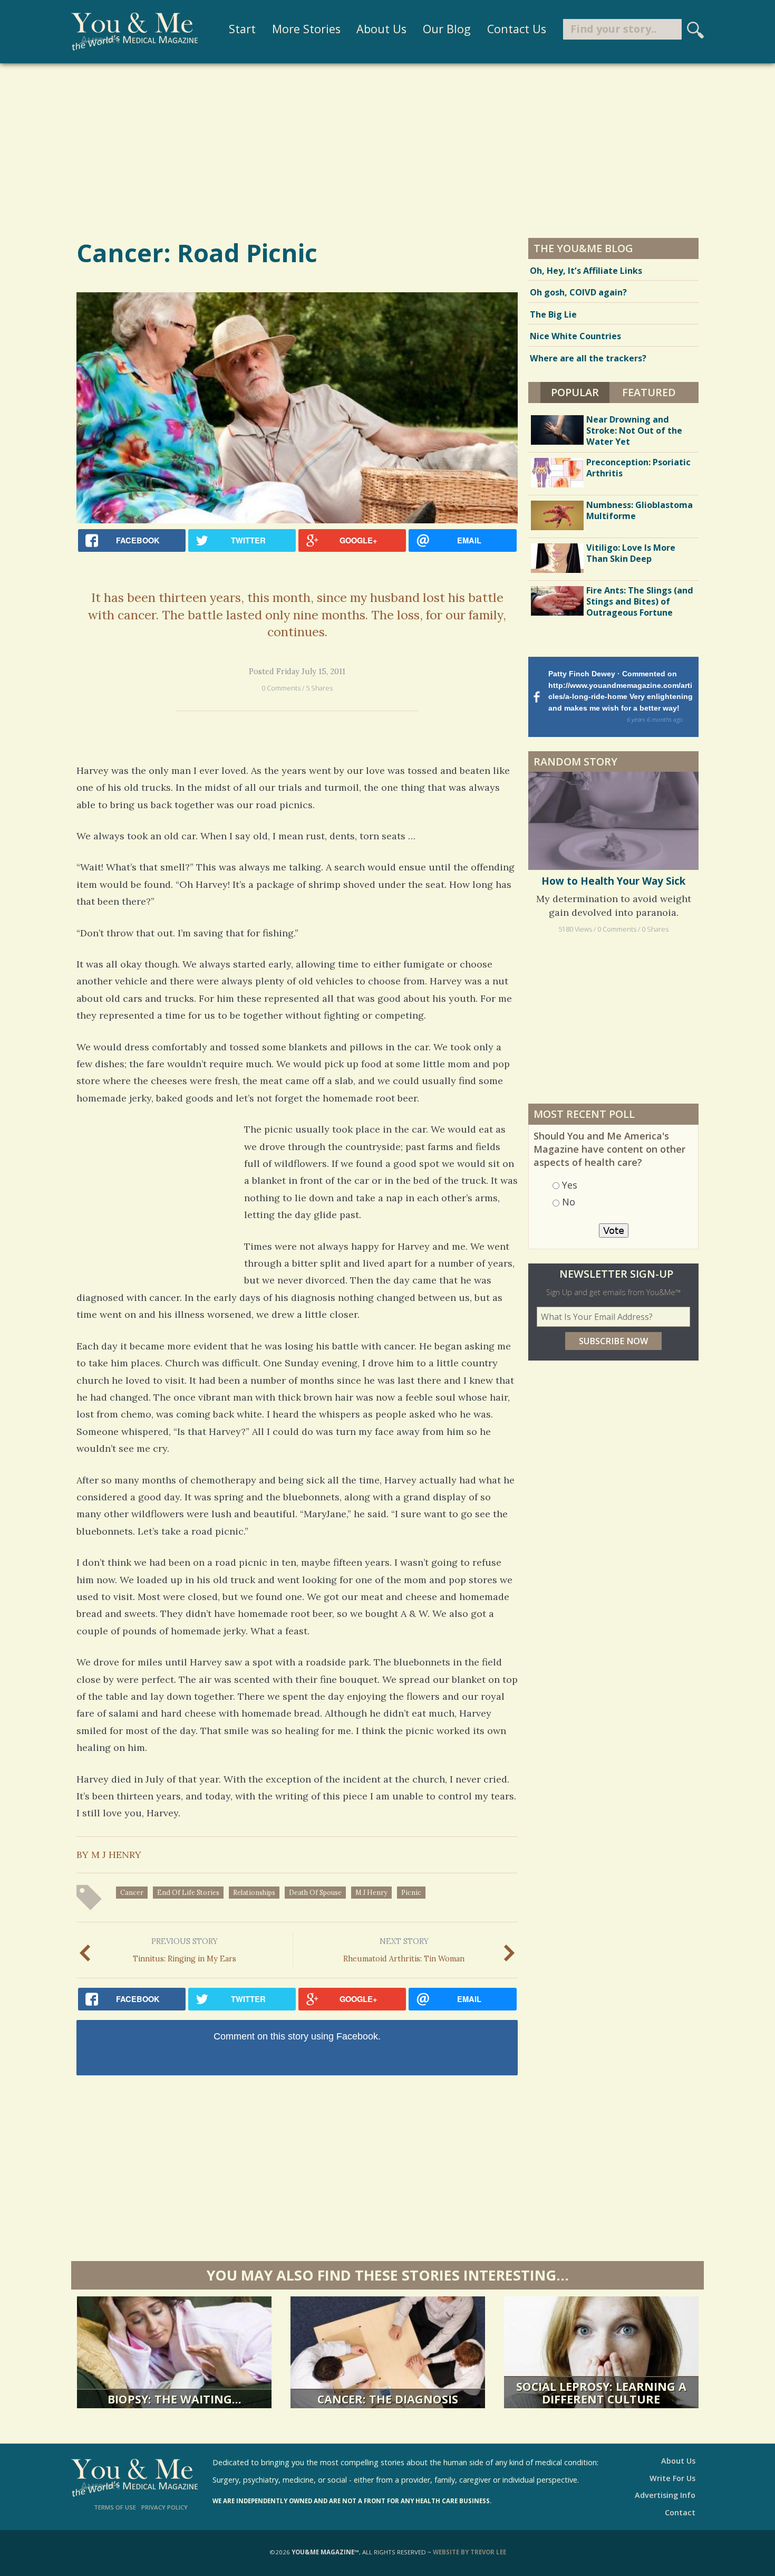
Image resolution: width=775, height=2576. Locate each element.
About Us (381, 29)
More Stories (306, 29)
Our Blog (447, 29)
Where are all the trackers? (588, 358)
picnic (411, 1892)
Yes (570, 1185)
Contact (680, 2512)
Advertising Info (665, 2495)
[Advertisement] (387, 150)
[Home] (134, 32)
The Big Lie (553, 314)
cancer (132, 1892)
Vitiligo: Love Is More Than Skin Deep (631, 553)
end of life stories (188, 1892)
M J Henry (371, 1892)
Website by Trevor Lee (469, 2552)
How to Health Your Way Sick (613, 881)
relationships (254, 1892)
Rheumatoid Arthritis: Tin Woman (404, 1950)
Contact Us (517, 29)
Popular (580, 392)
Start (242, 29)
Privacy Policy (164, 2507)
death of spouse (315, 1892)
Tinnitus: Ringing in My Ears (185, 1950)
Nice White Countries (575, 336)
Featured (649, 392)
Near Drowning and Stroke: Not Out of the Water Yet (634, 430)
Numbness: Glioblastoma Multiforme (640, 510)
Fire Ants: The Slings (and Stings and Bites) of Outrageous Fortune (640, 601)
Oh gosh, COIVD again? (578, 292)
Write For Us (672, 2478)
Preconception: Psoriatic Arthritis (638, 468)
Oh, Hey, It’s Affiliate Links (586, 271)
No (569, 1202)
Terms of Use (115, 2507)
